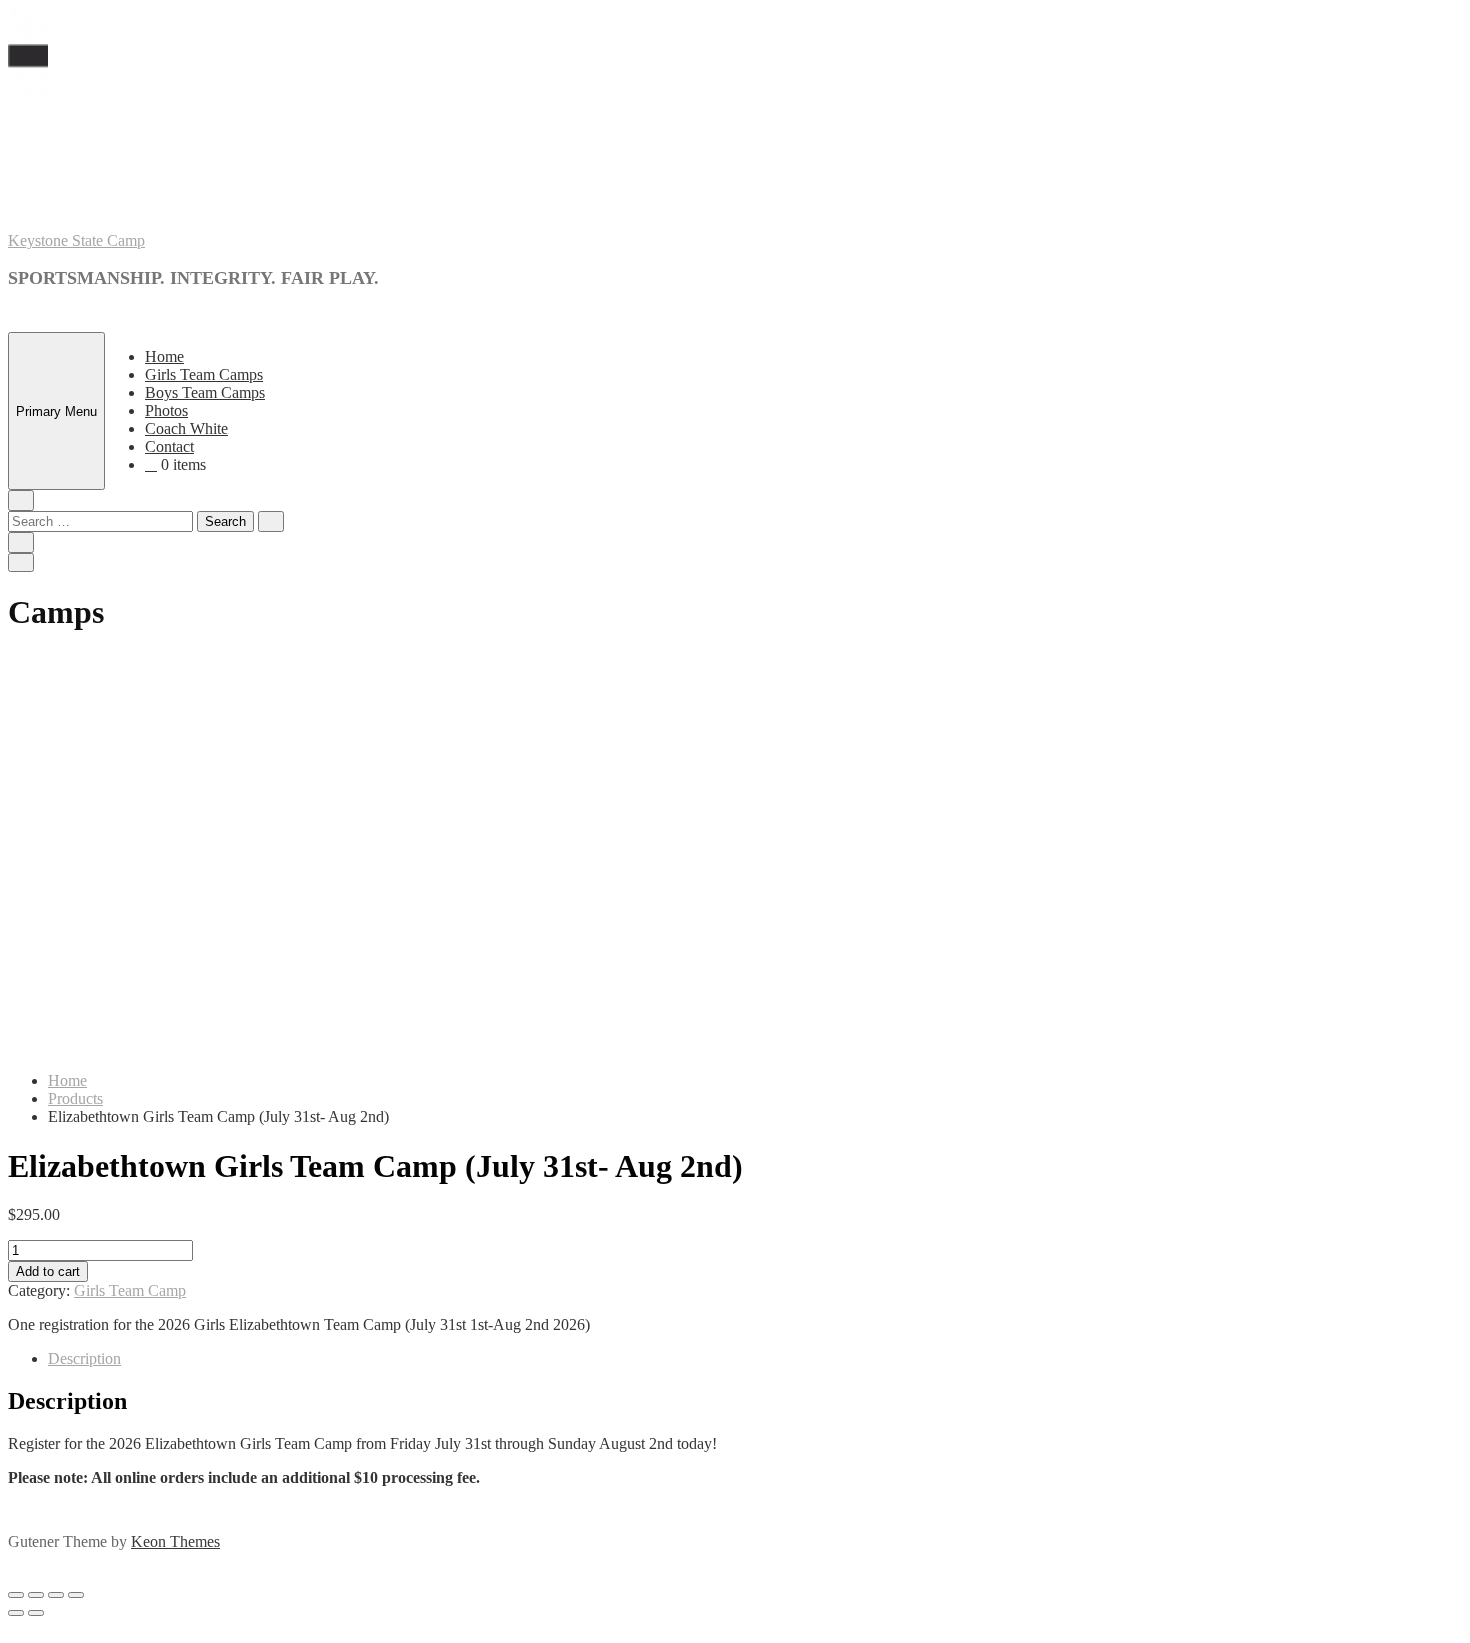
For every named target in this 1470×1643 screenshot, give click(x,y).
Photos (166, 410)
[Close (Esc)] (16, 1595)
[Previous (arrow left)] (16, 1613)
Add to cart (48, 1271)
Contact (169, 446)
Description (84, 1358)
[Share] (36, 1595)
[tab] (755, 1359)
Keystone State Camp (76, 240)
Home (164, 356)
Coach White (186, 428)
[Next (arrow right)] (36, 1613)
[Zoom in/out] (76, 1595)
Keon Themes (175, 1541)
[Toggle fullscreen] (56, 1595)
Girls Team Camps (204, 374)
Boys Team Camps (205, 392)
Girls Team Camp (130, 1290)
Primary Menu (56, 411)
